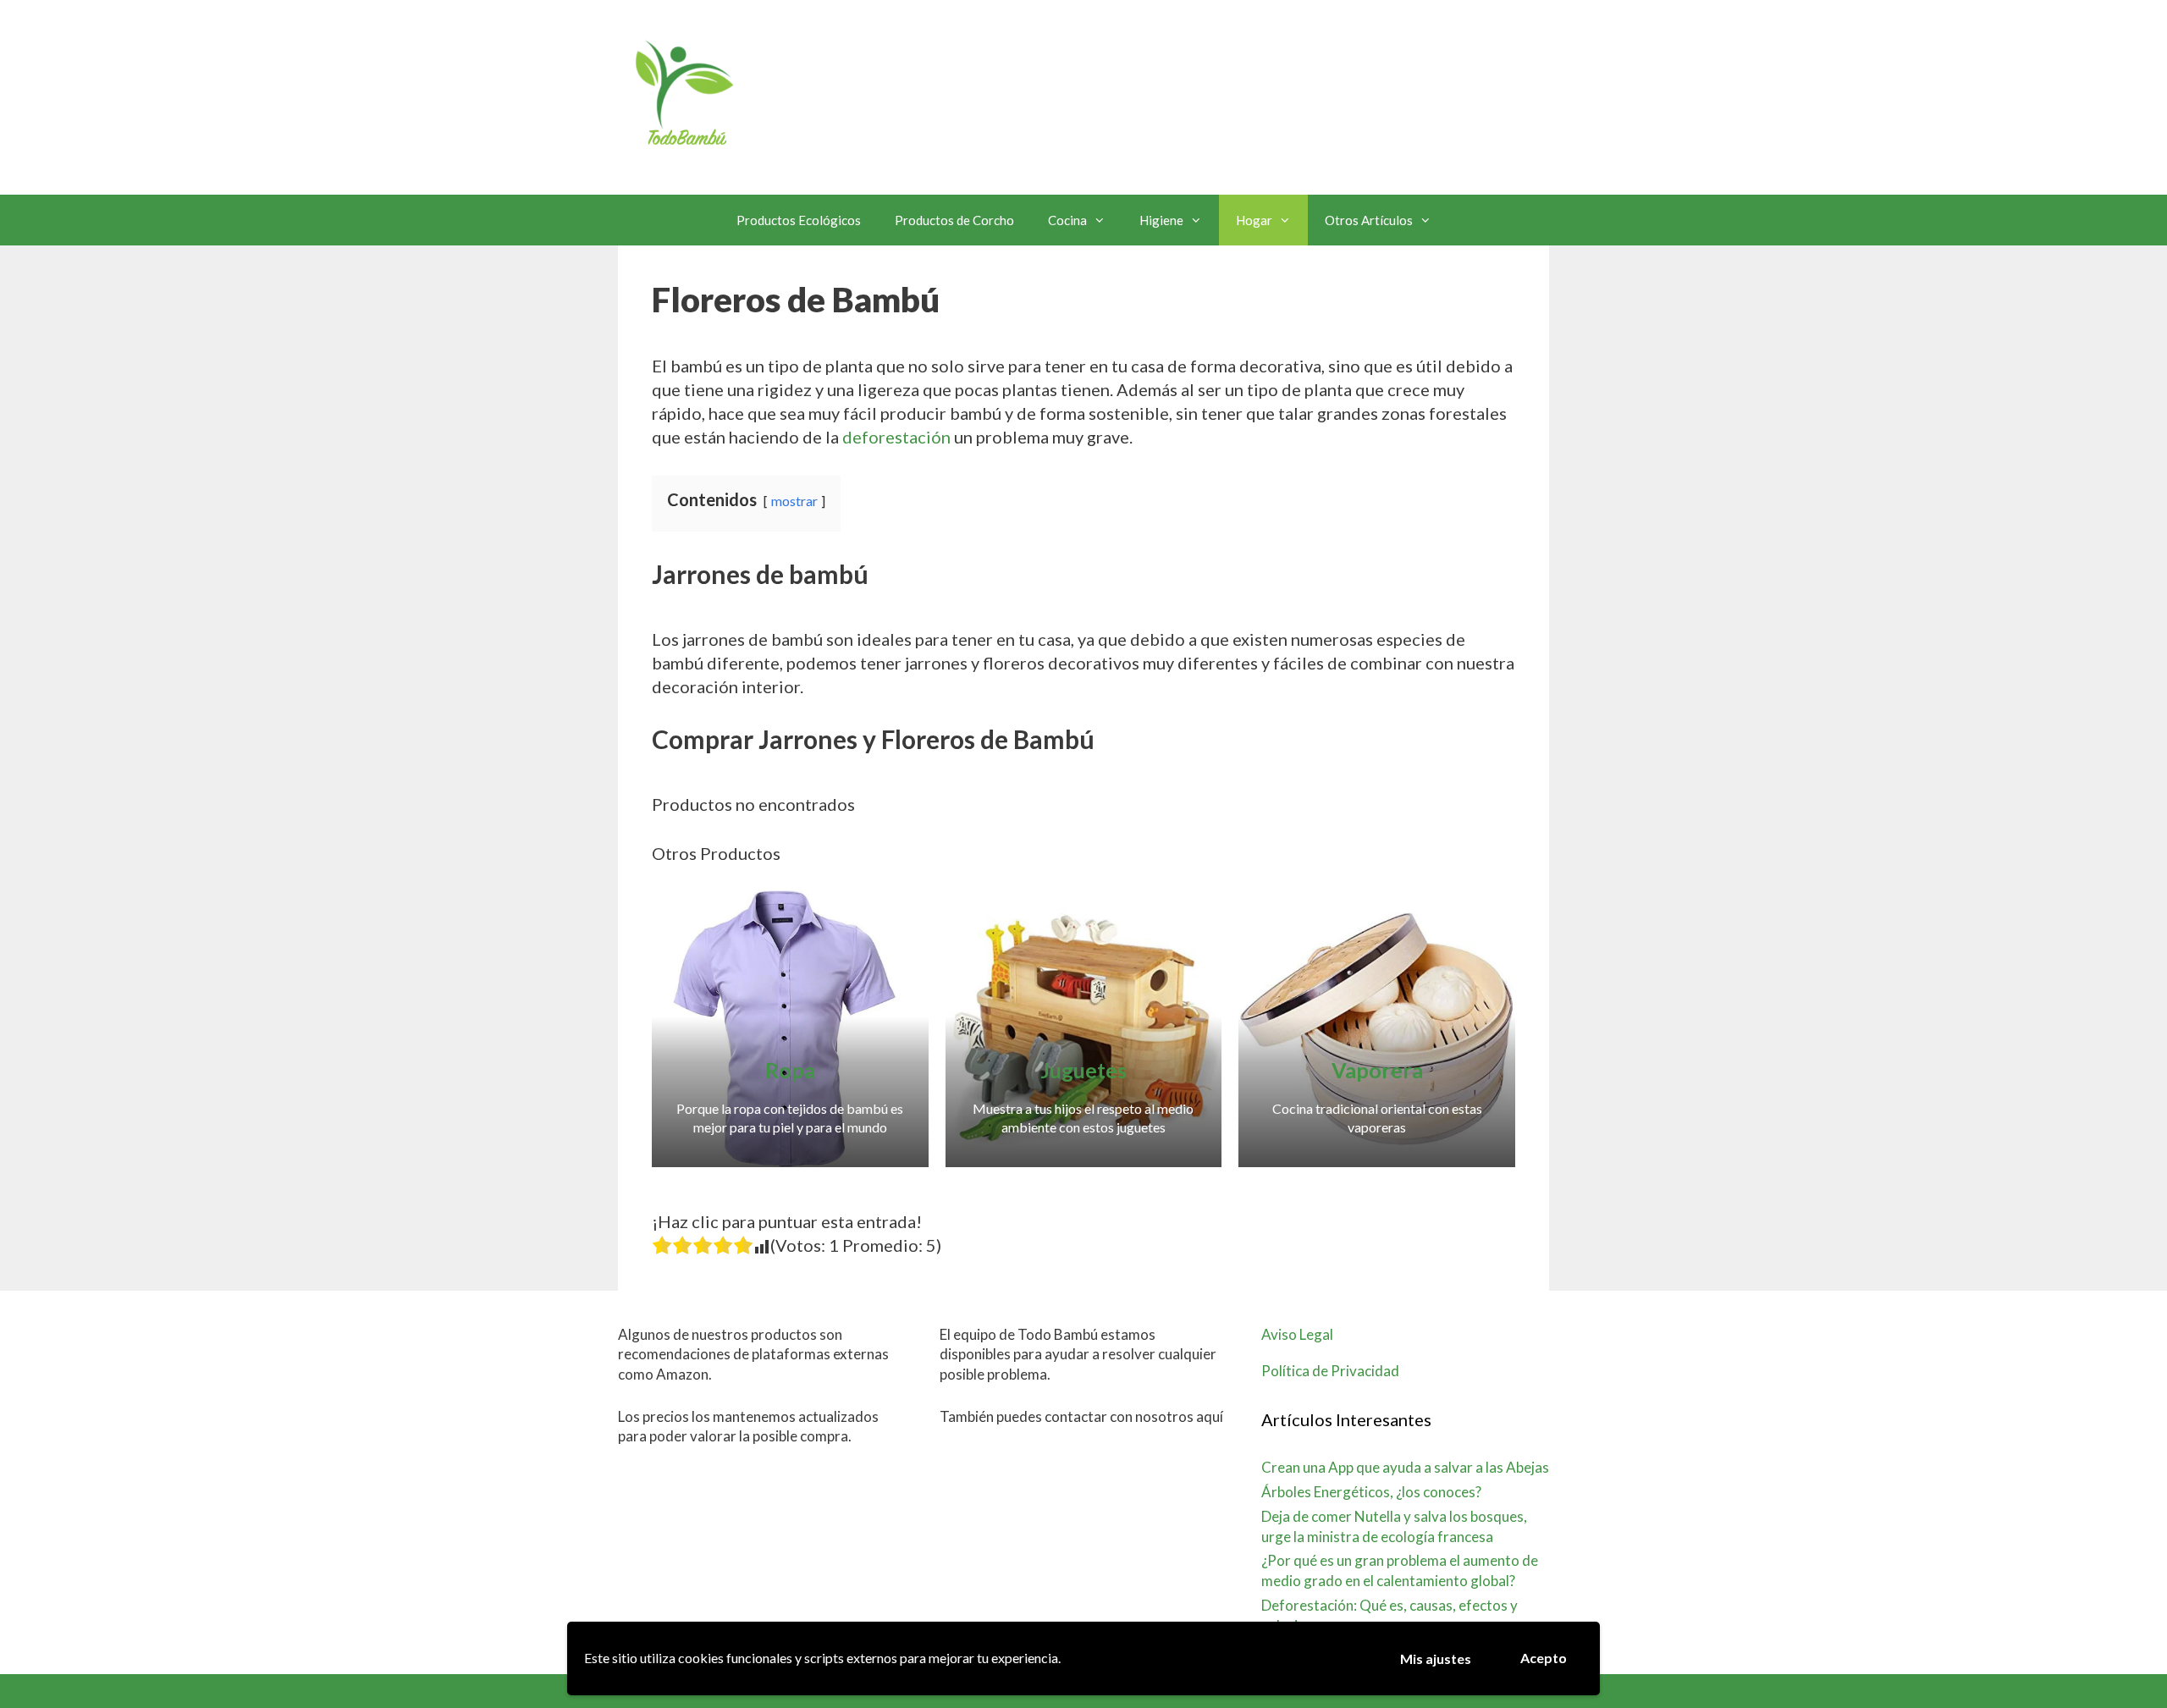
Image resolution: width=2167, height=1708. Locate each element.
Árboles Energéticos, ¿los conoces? (1371, 1492)
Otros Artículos (1369, 220)
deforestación (896, 437)
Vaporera (1377, 1070)
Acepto (1544, 1658)
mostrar (794, 501)
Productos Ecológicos (799, 220)
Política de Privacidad (1330, 1371)
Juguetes (1083, 1070)
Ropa (790, 1070)
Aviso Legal (1297, 1334)
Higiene (1161, 220)
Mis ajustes (1436, 1658)
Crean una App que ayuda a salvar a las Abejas (1405, 1467)
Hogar (1254, 220)
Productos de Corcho (954, 220)
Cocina (1067, 220)
